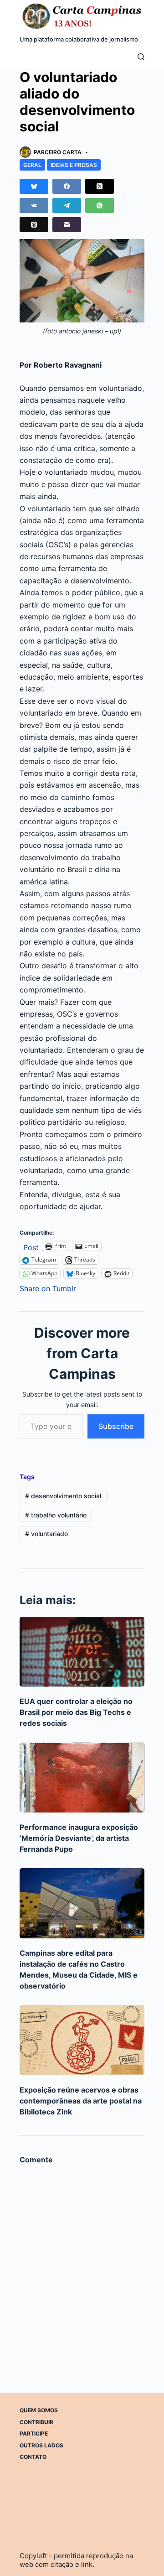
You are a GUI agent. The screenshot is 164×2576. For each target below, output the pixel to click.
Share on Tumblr (48, 1287)
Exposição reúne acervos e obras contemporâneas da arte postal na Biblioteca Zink (81, 2101)
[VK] (34, 205)
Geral (32, 165)
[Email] (67, 225)
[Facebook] (67, 186)
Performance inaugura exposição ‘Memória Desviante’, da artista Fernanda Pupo (79, 1838)
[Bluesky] (34, 186)
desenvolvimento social (63, 1496)
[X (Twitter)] (100, 186)
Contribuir (36, 2422)
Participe (34, 2433)
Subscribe (116, 1426)
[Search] (141, 57)
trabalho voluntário (56, 1515)
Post (31, 1246)
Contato (33, 2457)
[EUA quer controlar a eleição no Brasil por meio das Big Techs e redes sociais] (82, 1652)
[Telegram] (67, 205)
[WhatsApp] (100, 205)
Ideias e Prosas (74, 165)
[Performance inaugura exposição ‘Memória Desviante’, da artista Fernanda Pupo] (82, 1777)
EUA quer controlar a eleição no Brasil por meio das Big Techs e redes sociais (76, 1712)
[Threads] (34, 225)
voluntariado (46, 1534)
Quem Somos (39, 2410)
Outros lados (41, 2445)
